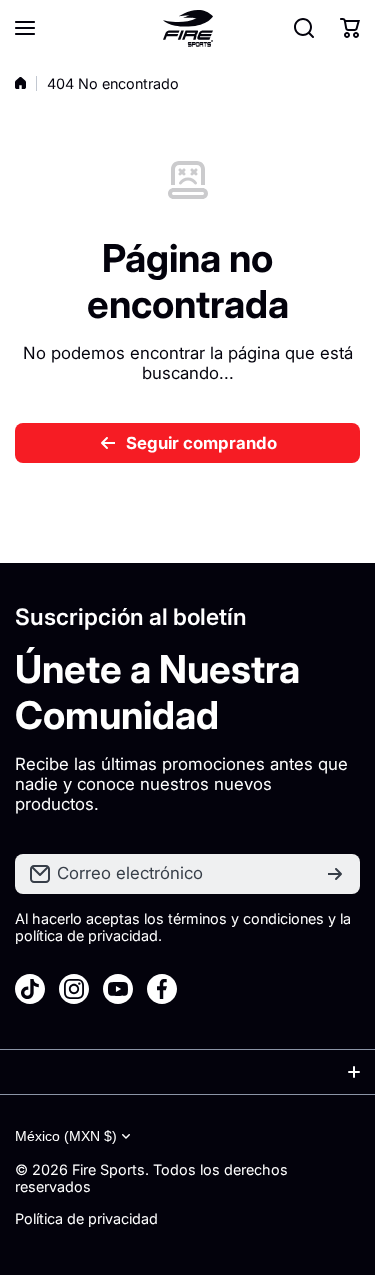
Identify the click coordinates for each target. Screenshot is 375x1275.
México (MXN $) (66, 1136)
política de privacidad (86, 935)
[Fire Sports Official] (188, 28)
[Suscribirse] (335, 874)
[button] (350, 28)
